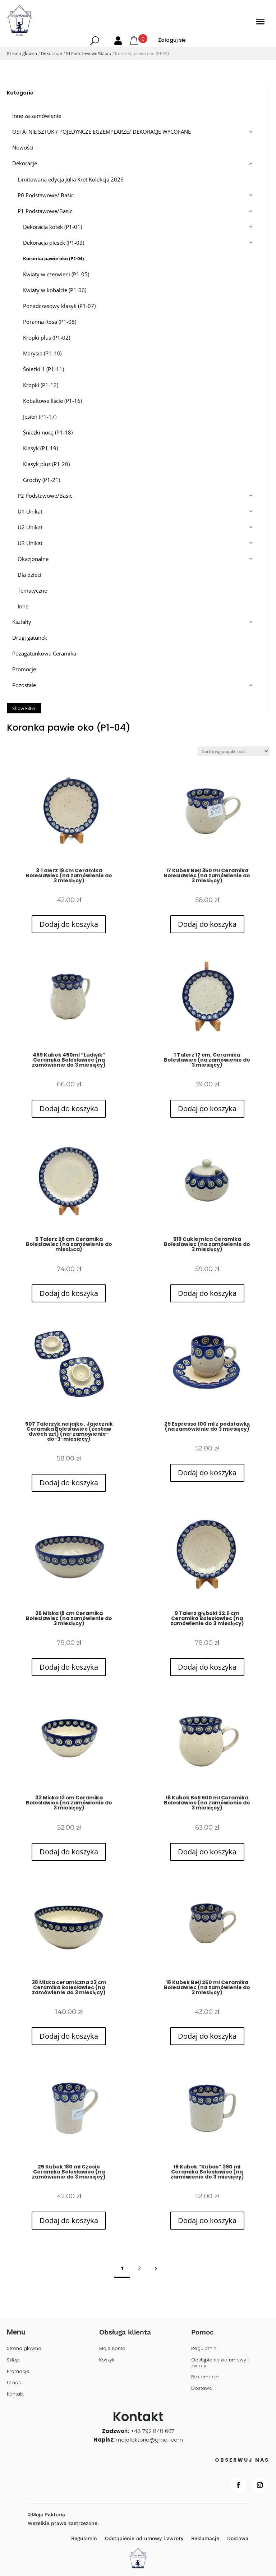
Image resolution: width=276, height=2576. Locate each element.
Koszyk (107, 2360)
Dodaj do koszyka (69, 924)
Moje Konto (112, 2349)
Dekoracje (52, 53)
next (155, 2268)
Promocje (18, 2372)
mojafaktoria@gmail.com (149, 2440)
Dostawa (202, 2389)
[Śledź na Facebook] (238, 2485)
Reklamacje (205, 2377)
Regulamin (204, 2349)
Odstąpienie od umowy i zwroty (220, 2363)
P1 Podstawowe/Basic (89, 53)
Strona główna (22, 53)
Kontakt (15, 2394)
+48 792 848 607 (152, 2431)
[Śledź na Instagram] (260, 2485)
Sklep (13, 2360)
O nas (14, 2383)
